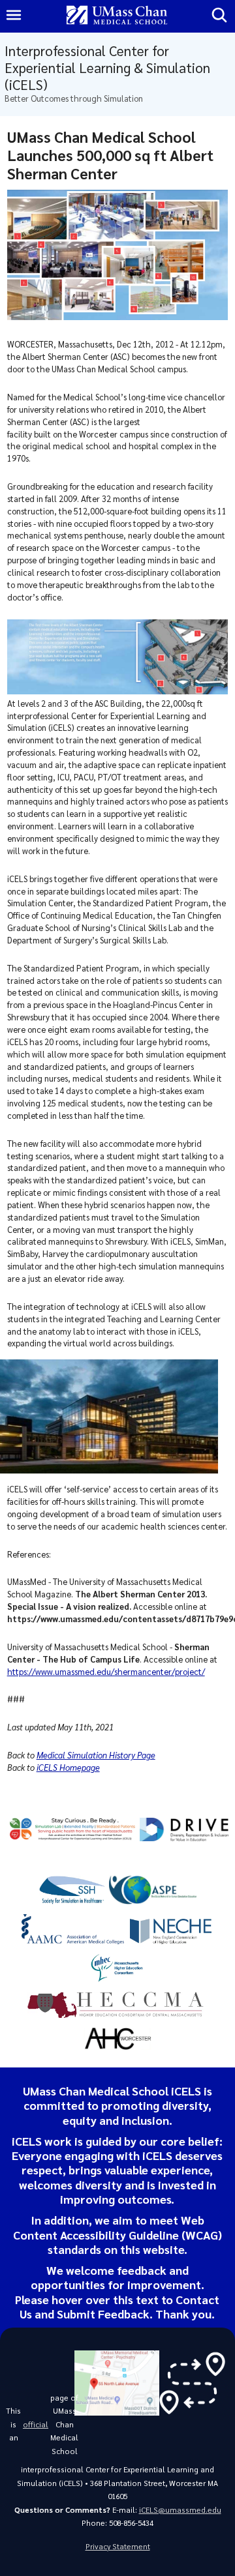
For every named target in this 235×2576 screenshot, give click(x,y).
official (36, 2424)
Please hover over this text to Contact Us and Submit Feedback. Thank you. (117, 2306)
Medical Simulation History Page (96, 1755)
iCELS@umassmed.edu (180, 2510)
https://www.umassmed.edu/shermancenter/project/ (106, 1671)
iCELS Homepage (68, 1767)
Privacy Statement (118, 2546)
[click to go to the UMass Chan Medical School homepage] (117, 16)
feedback (142, 2270)
